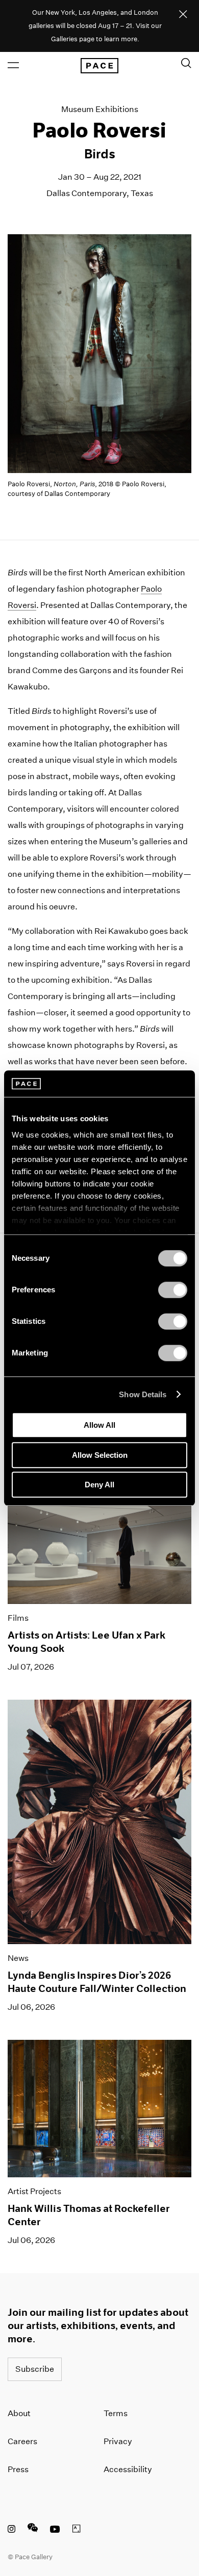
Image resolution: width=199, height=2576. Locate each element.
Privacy (118, 2441)
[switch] (173, 1290)
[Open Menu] (13, 65)
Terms (116, 2413)
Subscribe (35, 2369)
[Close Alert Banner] (183, 15)
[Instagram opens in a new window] (11, 2530)
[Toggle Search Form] (186, 63)
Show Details (143, 1394)
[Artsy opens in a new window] (77, 2530)
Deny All (99, 1485)
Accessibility (128, 2469)
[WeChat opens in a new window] (33, 2530)
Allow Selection (100, 1455)
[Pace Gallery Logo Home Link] (99, 66)
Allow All (99, 1425)
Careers (22, 2441)
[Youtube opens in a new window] (55, 2530)
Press (18, 2469)
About (19, 2413)
